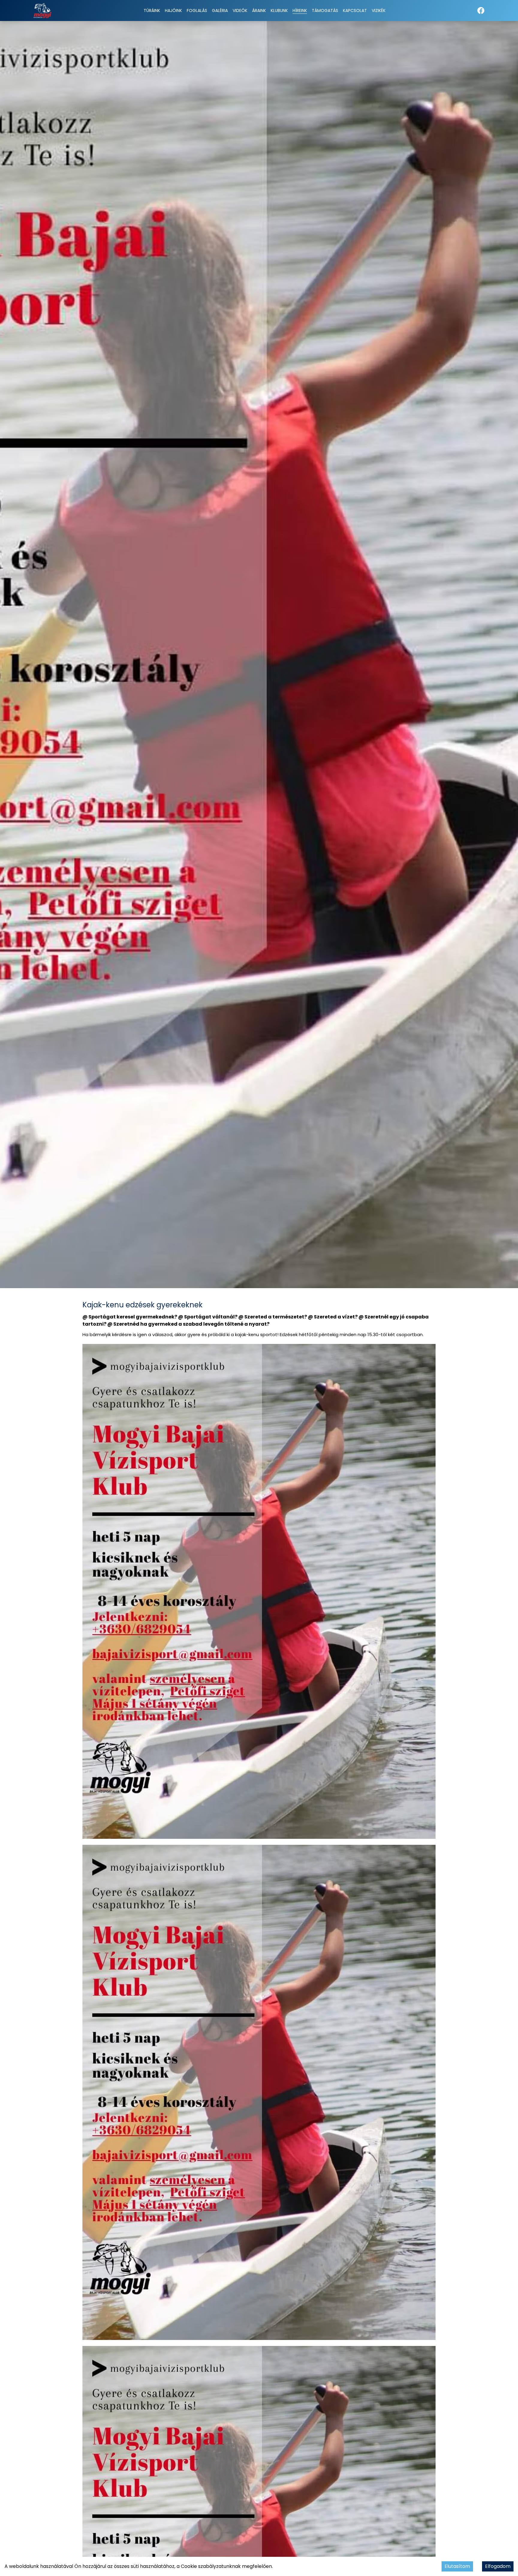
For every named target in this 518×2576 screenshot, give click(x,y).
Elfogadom (498, 2566)
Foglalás (197, 10)
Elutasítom (457, 2566)
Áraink (259, 10)
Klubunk (279, 10)
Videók (240, 10)
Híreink (300, 10)
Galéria (220, 10)
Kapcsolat (355, 10)
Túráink (152, 10)
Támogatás (325, 10)
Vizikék (379, 10)
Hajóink (173, 10)
